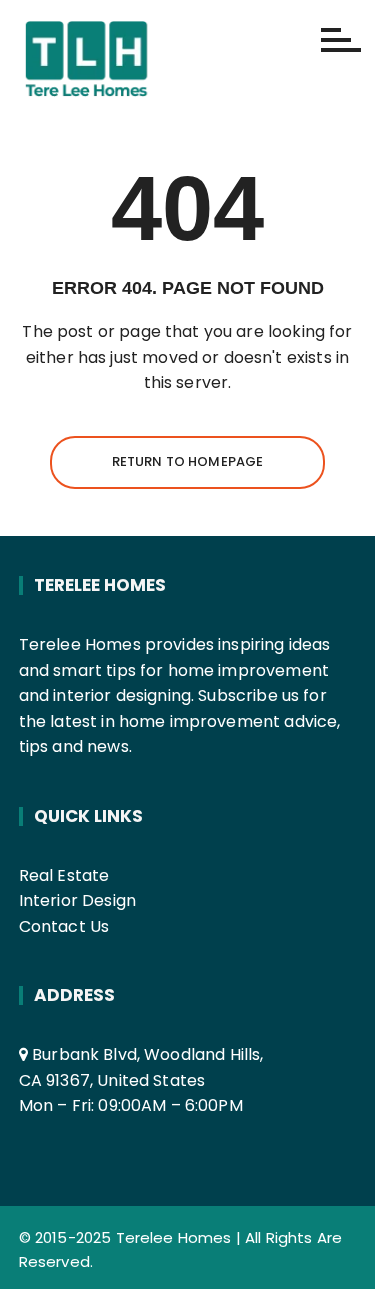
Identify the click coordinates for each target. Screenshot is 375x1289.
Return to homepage (188, 461)
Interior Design (77, 900)
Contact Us (64, 926)
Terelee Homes (174, 1237)
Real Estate (64, 875)
